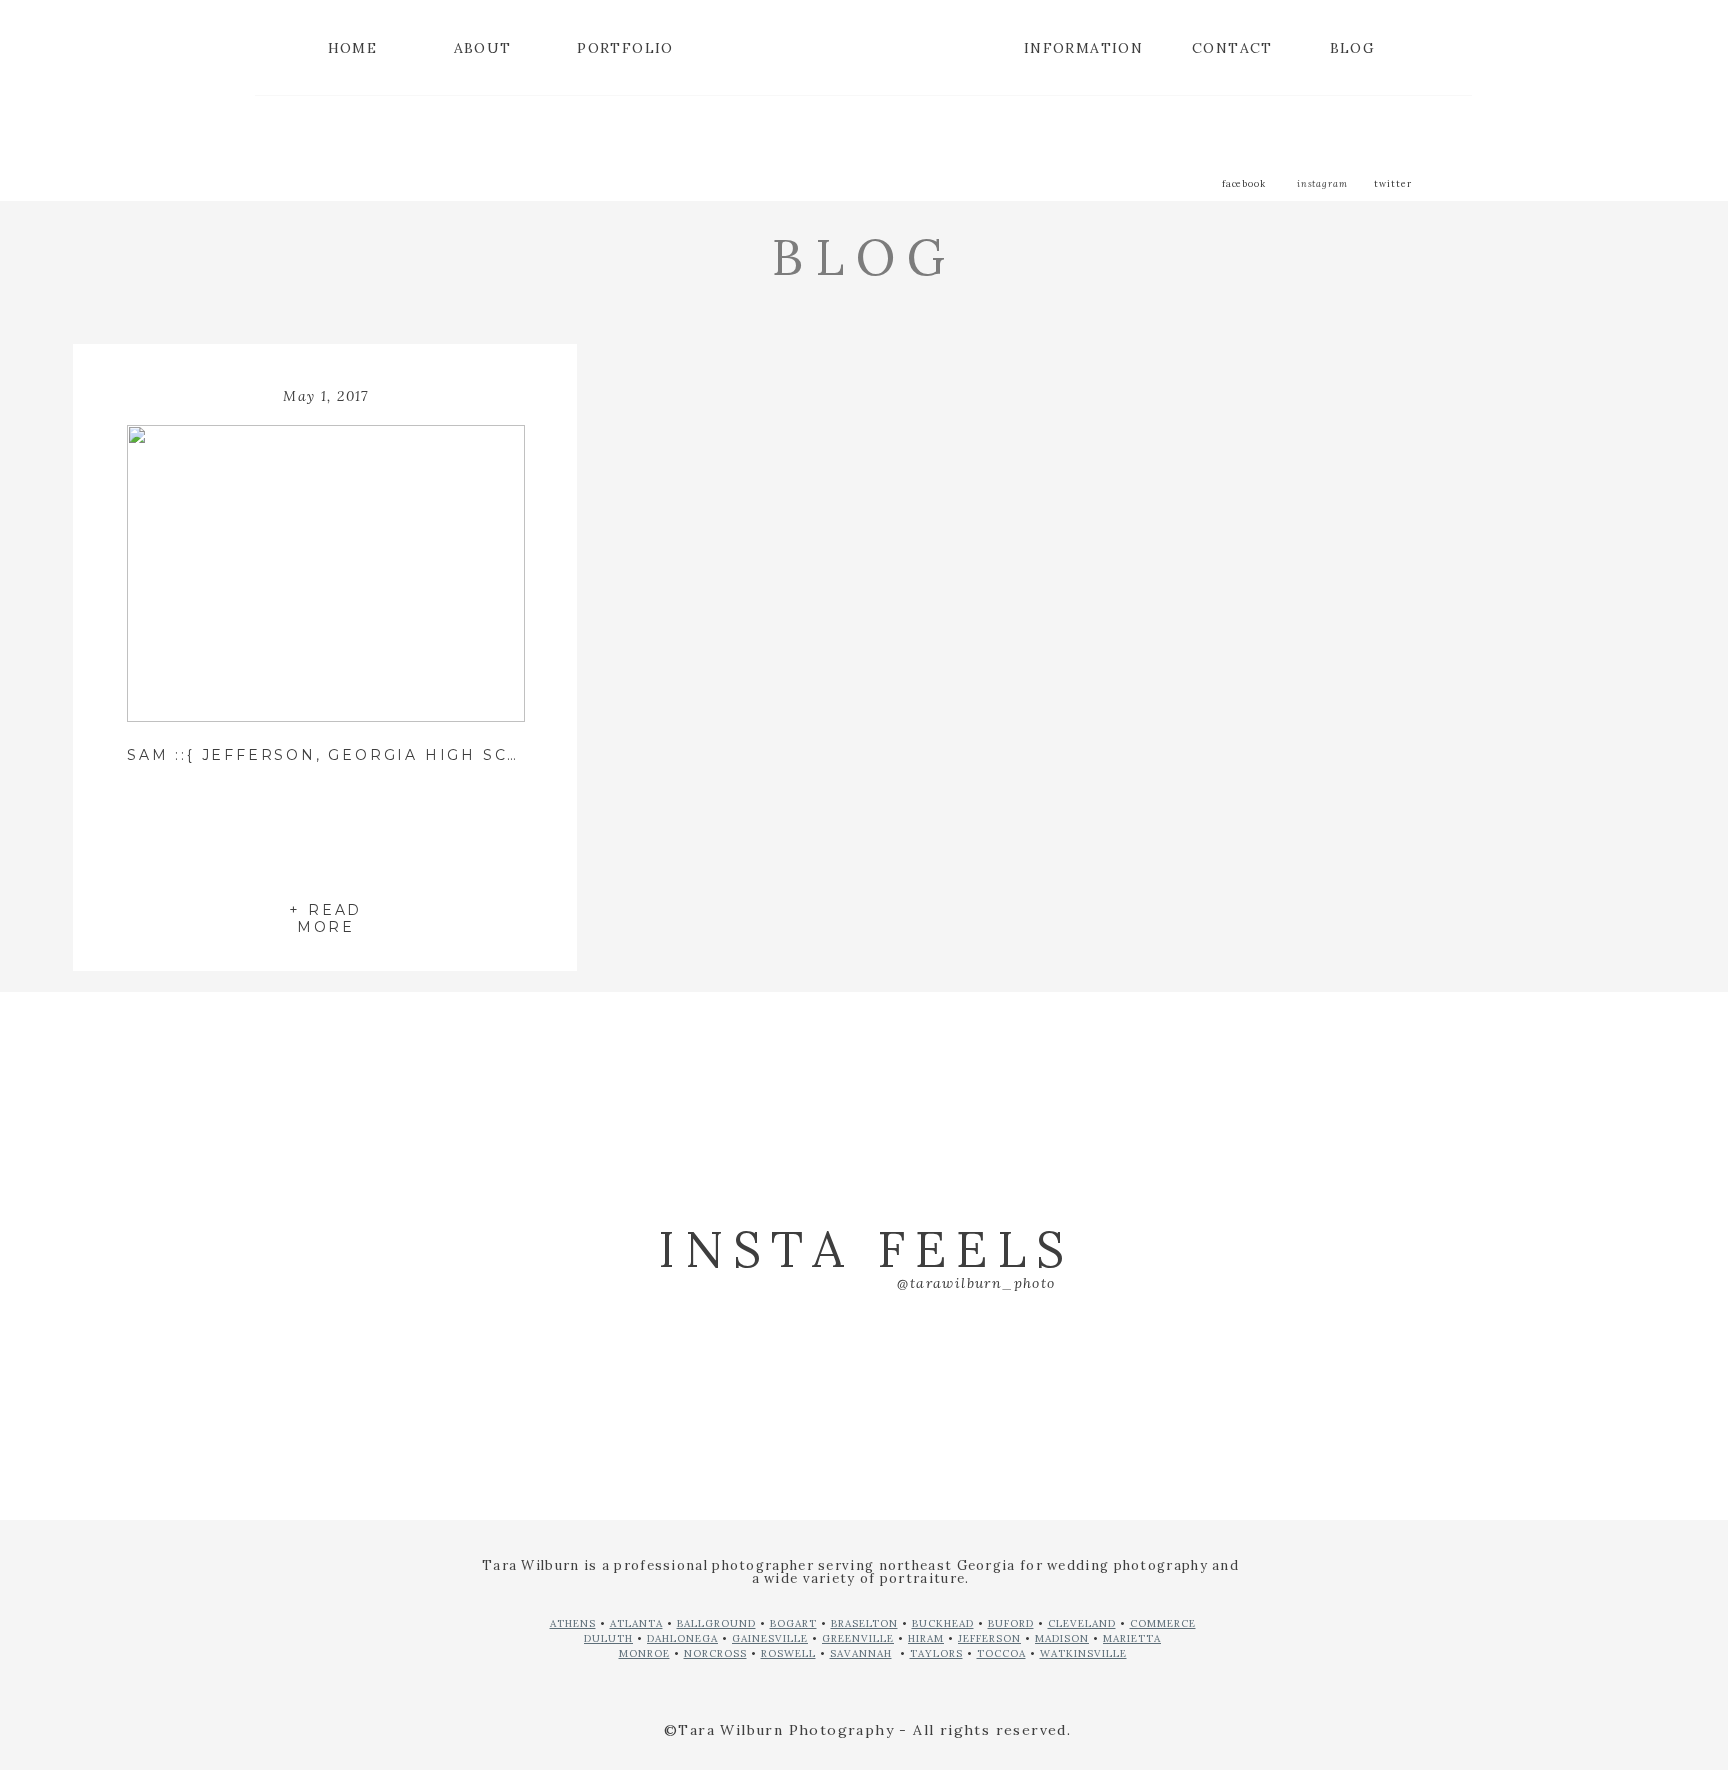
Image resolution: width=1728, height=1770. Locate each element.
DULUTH (608, 1638)
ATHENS (573, 1623)
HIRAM (926, 1638)
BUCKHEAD (943, 1623)
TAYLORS (936, 1653)
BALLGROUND (716, 1623)
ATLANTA (636, 1623)
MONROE (644, 1653)
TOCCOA (1001, 1653)
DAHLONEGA (682, 1638)
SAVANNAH (861, 1653)
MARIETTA (1132, 1638)
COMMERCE (1163, 1623)
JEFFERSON (989, 1638)
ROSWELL (788, 1653)
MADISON (1062, 1638)
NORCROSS (715, 1653)
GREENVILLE (858, 1638)
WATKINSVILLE (1083, 1653)
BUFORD (1011, 1623)
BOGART (793, 1623)
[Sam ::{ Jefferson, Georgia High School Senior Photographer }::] (325, 573)
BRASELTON (864, 1623)
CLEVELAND (1082, 1623)
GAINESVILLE (770, 1638)
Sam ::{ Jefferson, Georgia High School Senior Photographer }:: (485, 755)
